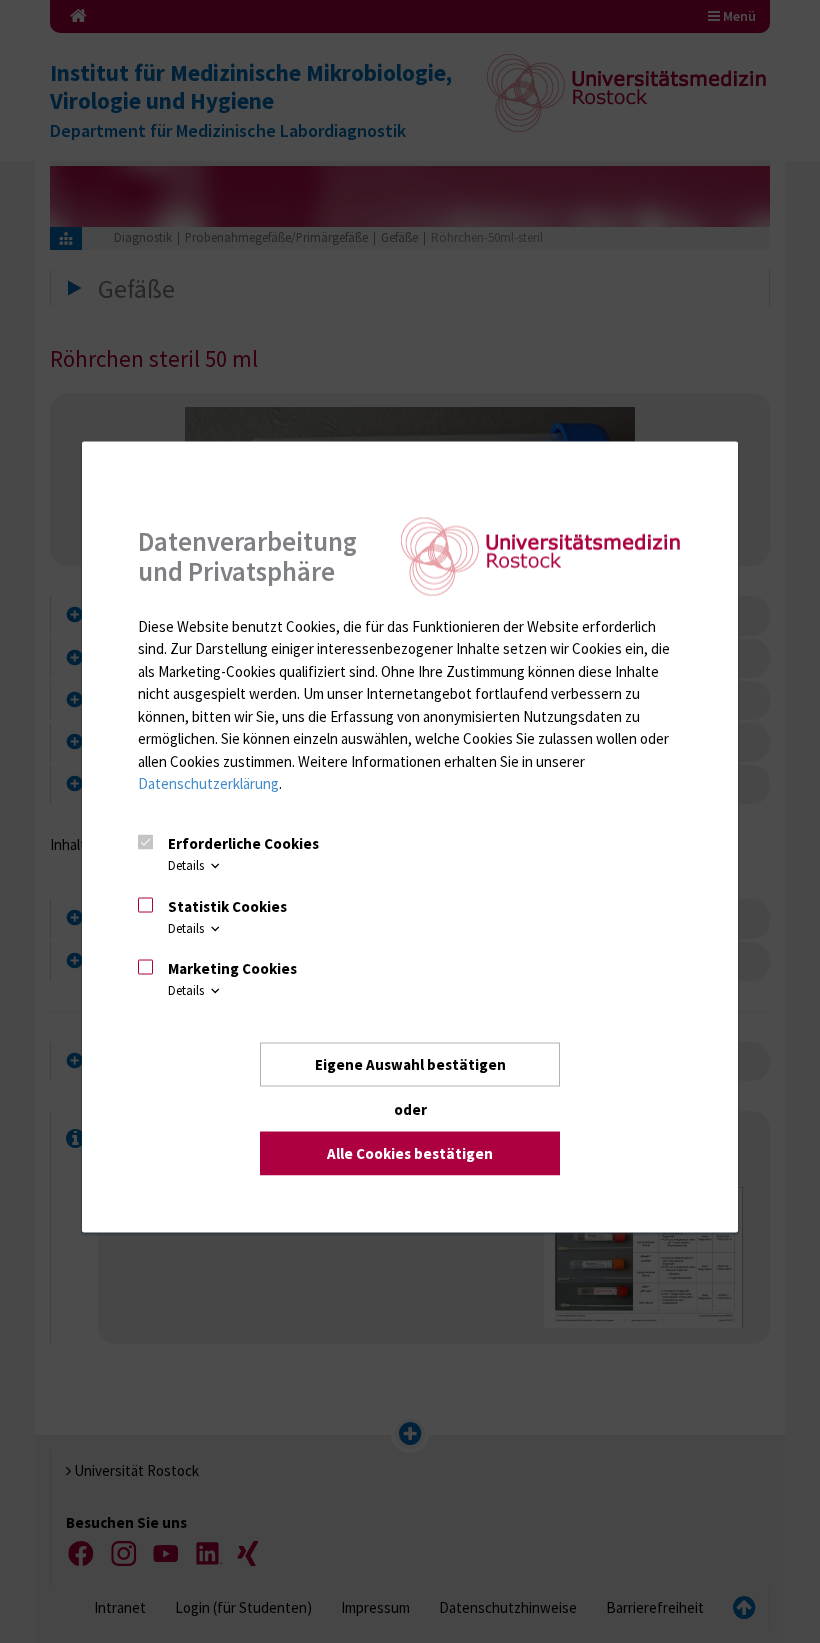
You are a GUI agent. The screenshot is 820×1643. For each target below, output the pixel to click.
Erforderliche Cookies (243, 843)
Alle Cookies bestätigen (410, 1153)
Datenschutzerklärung (208, 783)
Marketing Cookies (232, 968)
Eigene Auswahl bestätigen (410, 1064)
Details (187, 865)
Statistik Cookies (227, 905)
